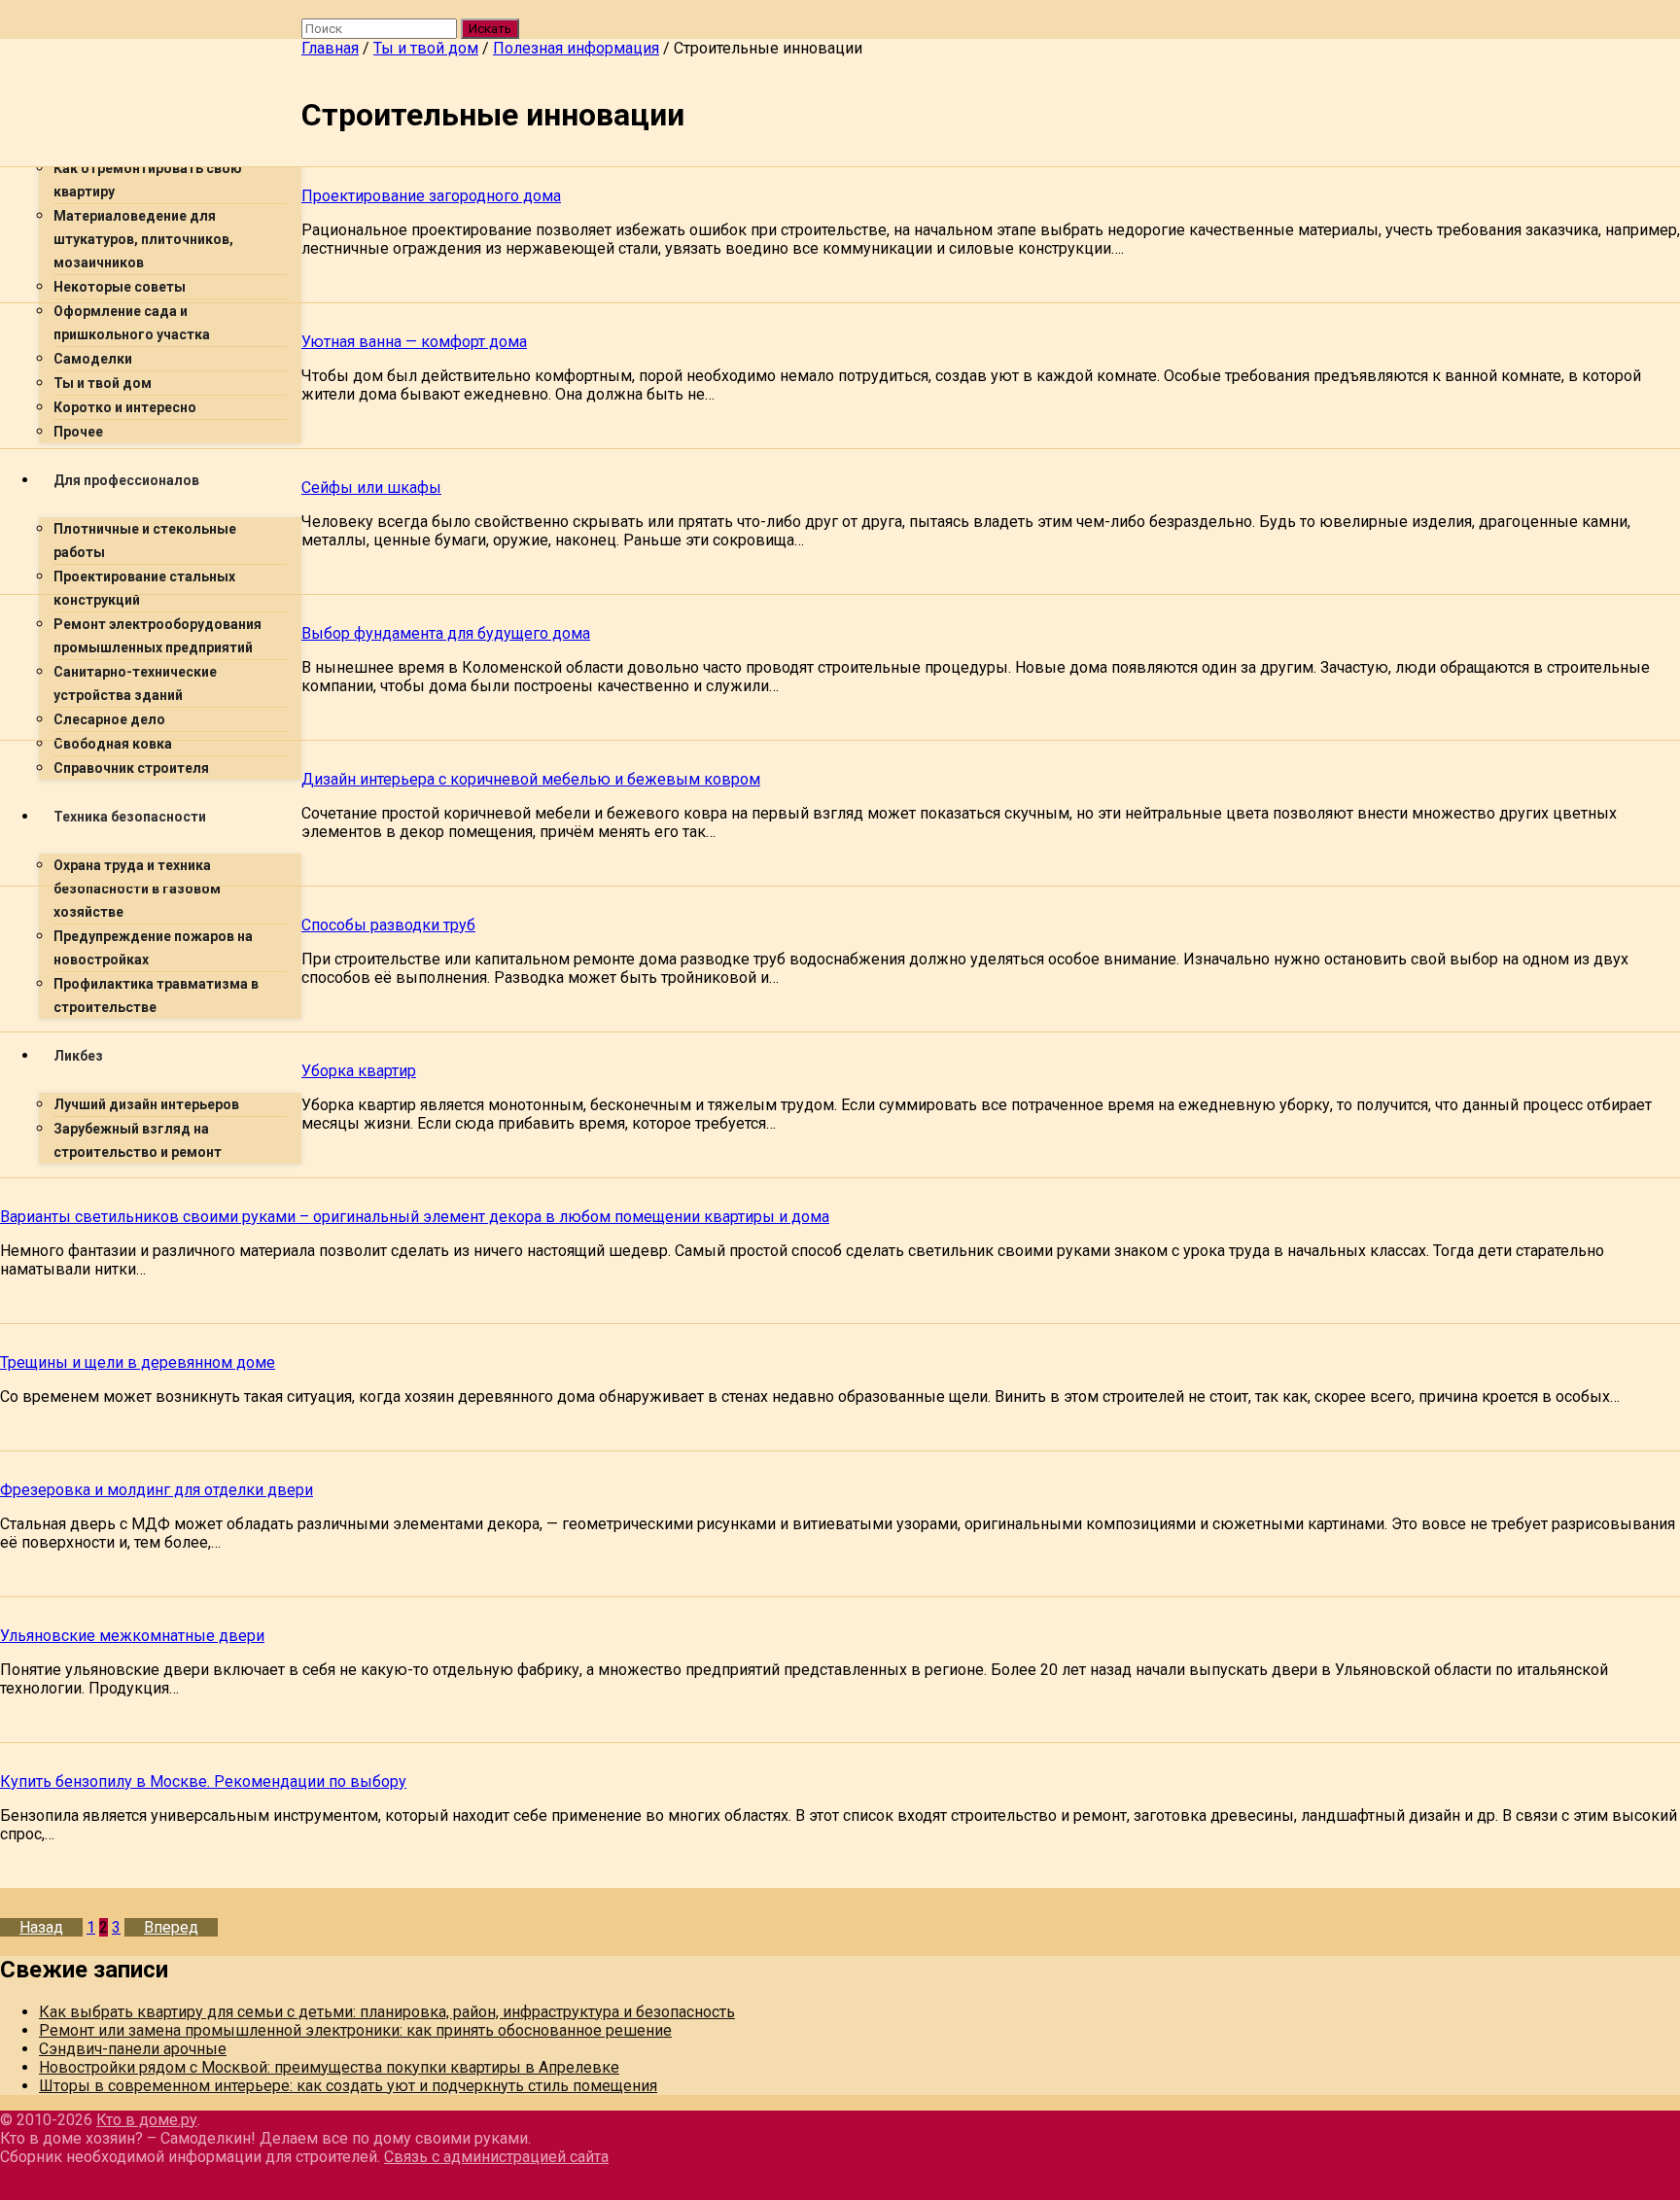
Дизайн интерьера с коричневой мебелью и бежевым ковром (531, 779)
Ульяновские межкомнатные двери (132, 1636)
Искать (490, 29)
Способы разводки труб (388, 925)
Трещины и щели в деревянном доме (138, 1362)
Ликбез (78, 1056)
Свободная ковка (113, 744)
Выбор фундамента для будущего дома (446, 633)
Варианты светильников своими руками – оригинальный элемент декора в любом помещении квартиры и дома (415, 1217)
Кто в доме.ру (147, 2120)
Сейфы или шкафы (371, 488)
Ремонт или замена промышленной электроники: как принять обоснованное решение (355, 2030)
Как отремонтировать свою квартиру (148, 180)
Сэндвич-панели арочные (133, 2049)
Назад (41, 1927)
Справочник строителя (131, 768)
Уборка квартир (359, 1071)
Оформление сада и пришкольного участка (132, 323)
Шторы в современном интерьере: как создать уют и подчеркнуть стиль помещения (348, 2086)
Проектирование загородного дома (431, 196)
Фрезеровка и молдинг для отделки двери (157, 1490)
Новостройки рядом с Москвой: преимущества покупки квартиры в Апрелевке (329, 2067)
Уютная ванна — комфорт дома (414, 342)
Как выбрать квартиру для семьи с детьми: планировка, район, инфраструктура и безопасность (387, 2012)
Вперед (171, 1927)
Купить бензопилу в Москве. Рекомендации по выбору (203, 1781)
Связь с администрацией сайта (496, 2157)
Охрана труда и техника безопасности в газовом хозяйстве (137, 889)
